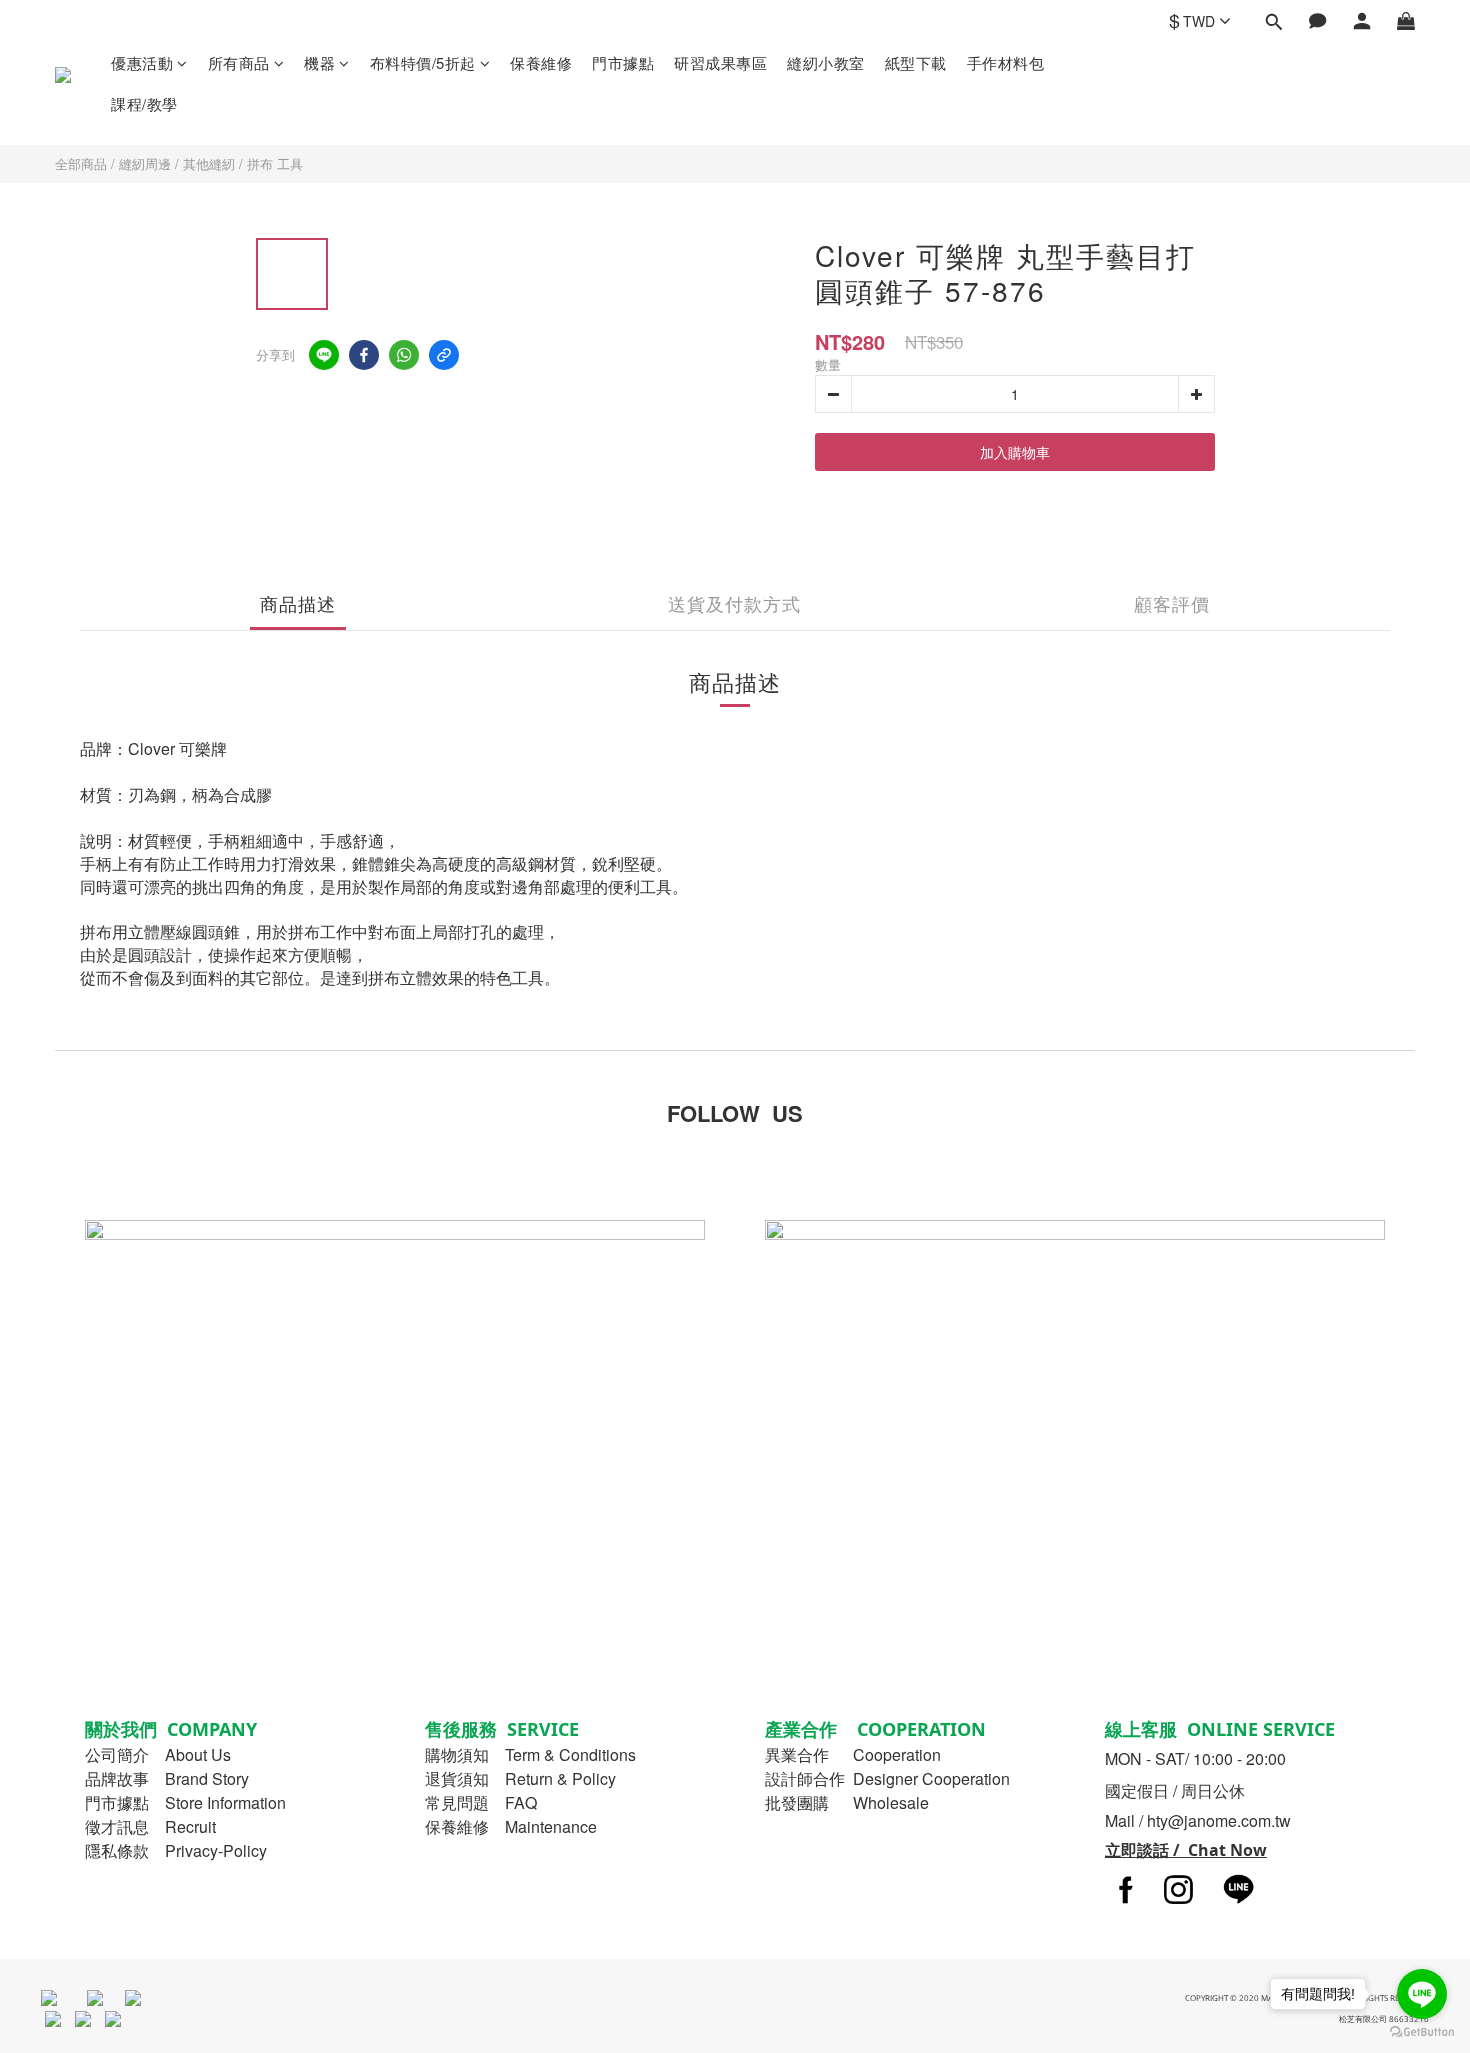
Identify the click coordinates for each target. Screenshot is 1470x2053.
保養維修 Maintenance (511, 1826)
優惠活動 (142, 62)
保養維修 (541, 62)
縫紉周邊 (145, 163)
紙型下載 (916, 62)
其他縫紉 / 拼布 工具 (243, 163)
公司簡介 (117, 1754)
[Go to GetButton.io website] (1422, 2032)
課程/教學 (144, 103)
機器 (319, 62)
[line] (324, 355)
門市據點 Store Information (185, 1802)
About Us (198, 1754)
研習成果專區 (720, 62)
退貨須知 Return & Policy (520, 1778)
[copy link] (444, 355)
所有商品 (239, 62)
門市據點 (623, 62)
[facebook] (364, 355)
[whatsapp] (404, 355)
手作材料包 (1006, 62)
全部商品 (81, 163)
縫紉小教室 (826, 62)
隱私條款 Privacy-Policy (176, 1850)
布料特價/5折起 (423, 62)
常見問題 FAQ (481, 1802)
